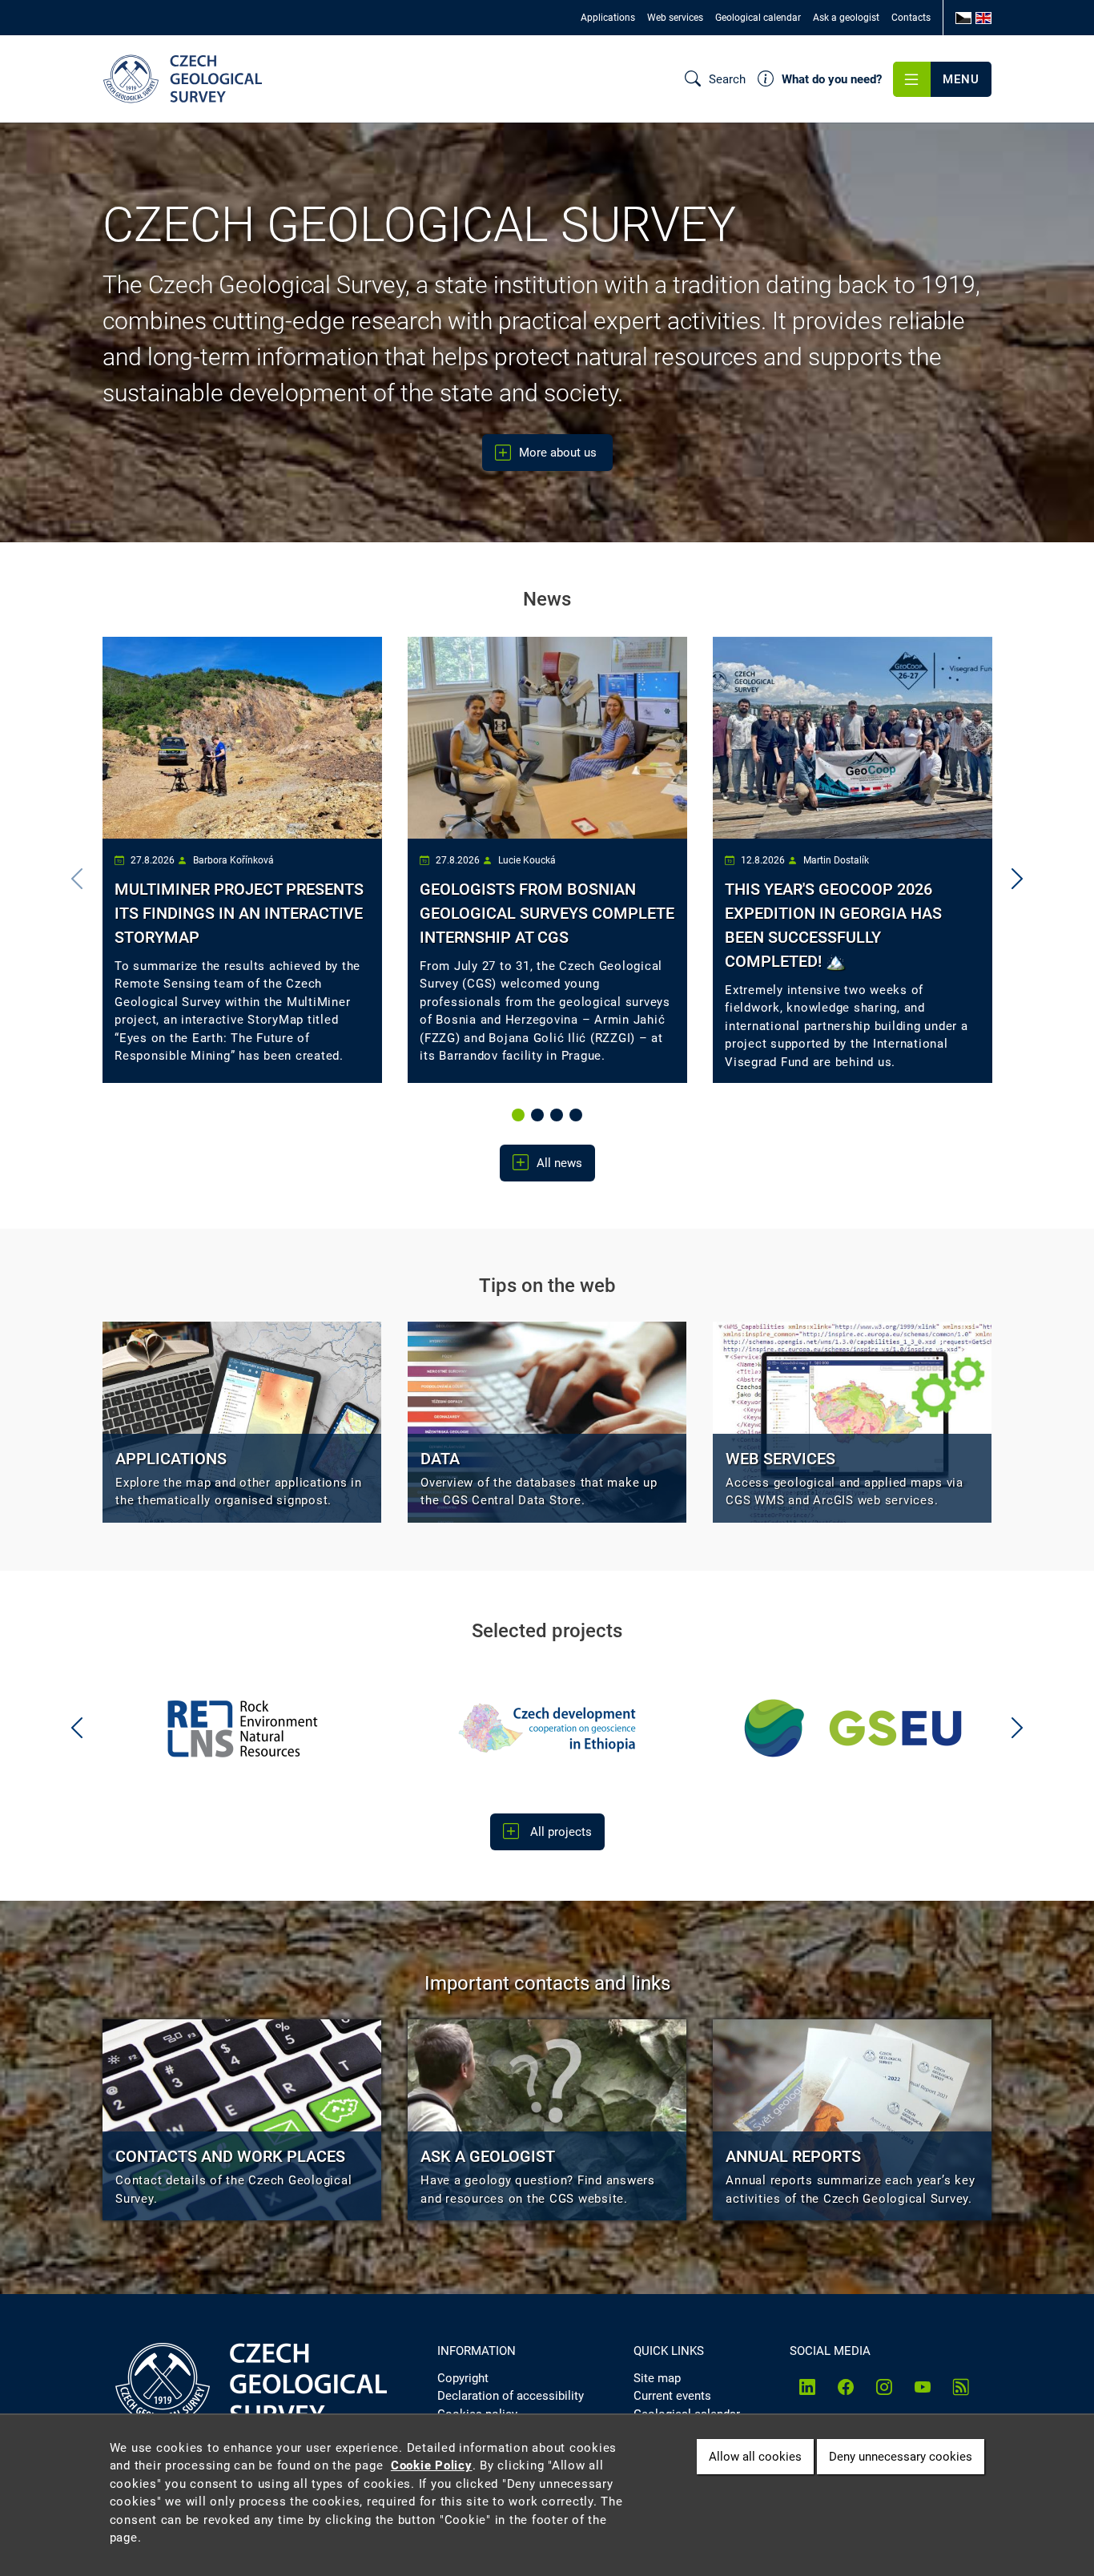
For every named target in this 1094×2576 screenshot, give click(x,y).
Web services (675, 18)
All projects (559, 1832)
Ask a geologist (846, 18)
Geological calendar (758, 18)
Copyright (463, 2378)
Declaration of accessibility (511, 2396)
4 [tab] (577, 1116)
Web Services (780, 1459)
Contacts (911, 18)
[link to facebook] (846, 2387)
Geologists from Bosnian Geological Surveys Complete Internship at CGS (547, 913)
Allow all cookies (755, 2456)
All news (559, 1163)
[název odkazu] (242, 1422)
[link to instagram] (884, 2387)
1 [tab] (520, 1116)
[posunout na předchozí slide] (77, 1729)
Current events (672, 2396)
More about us (559, 453)
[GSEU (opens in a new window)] (644, 1728)
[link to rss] (961, 2387)
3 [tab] (558, 1116)
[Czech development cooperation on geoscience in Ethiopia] (339, 1728)
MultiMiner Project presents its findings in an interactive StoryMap (239, 913)
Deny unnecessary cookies (901, 2456)
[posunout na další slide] (1017, 879)
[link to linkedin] (807, 2387)
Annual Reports (793, 2156)
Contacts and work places (230, 2156)
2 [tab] (539, 1116)
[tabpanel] (242, 860)
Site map (657, 2378)
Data (440, 1459)
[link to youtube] (923, 2387)
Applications (608, 18)
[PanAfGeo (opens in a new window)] (949, 1728)
